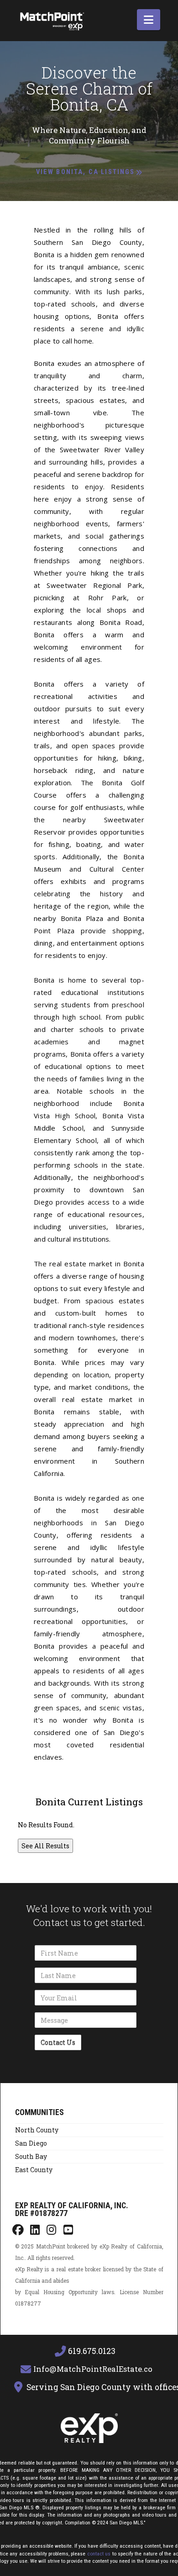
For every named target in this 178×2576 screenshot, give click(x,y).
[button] (149, 20)
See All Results (45, 1846)
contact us (99, 2554)
